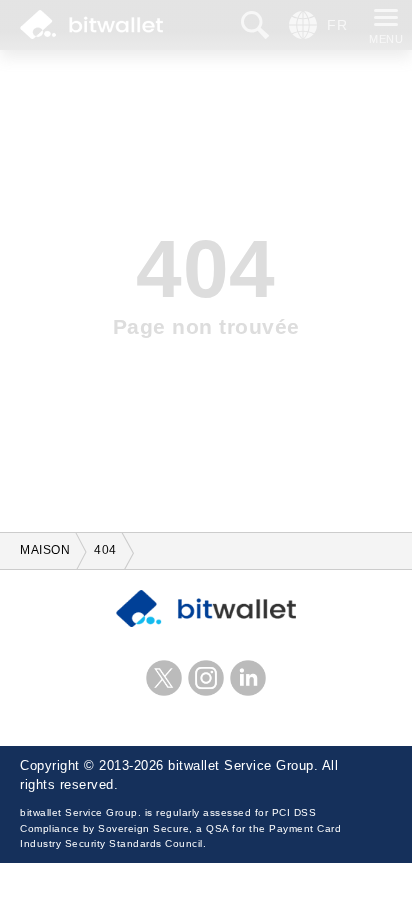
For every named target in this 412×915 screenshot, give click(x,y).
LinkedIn (248, 678)
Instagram (206, 678)
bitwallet (91, 25)
